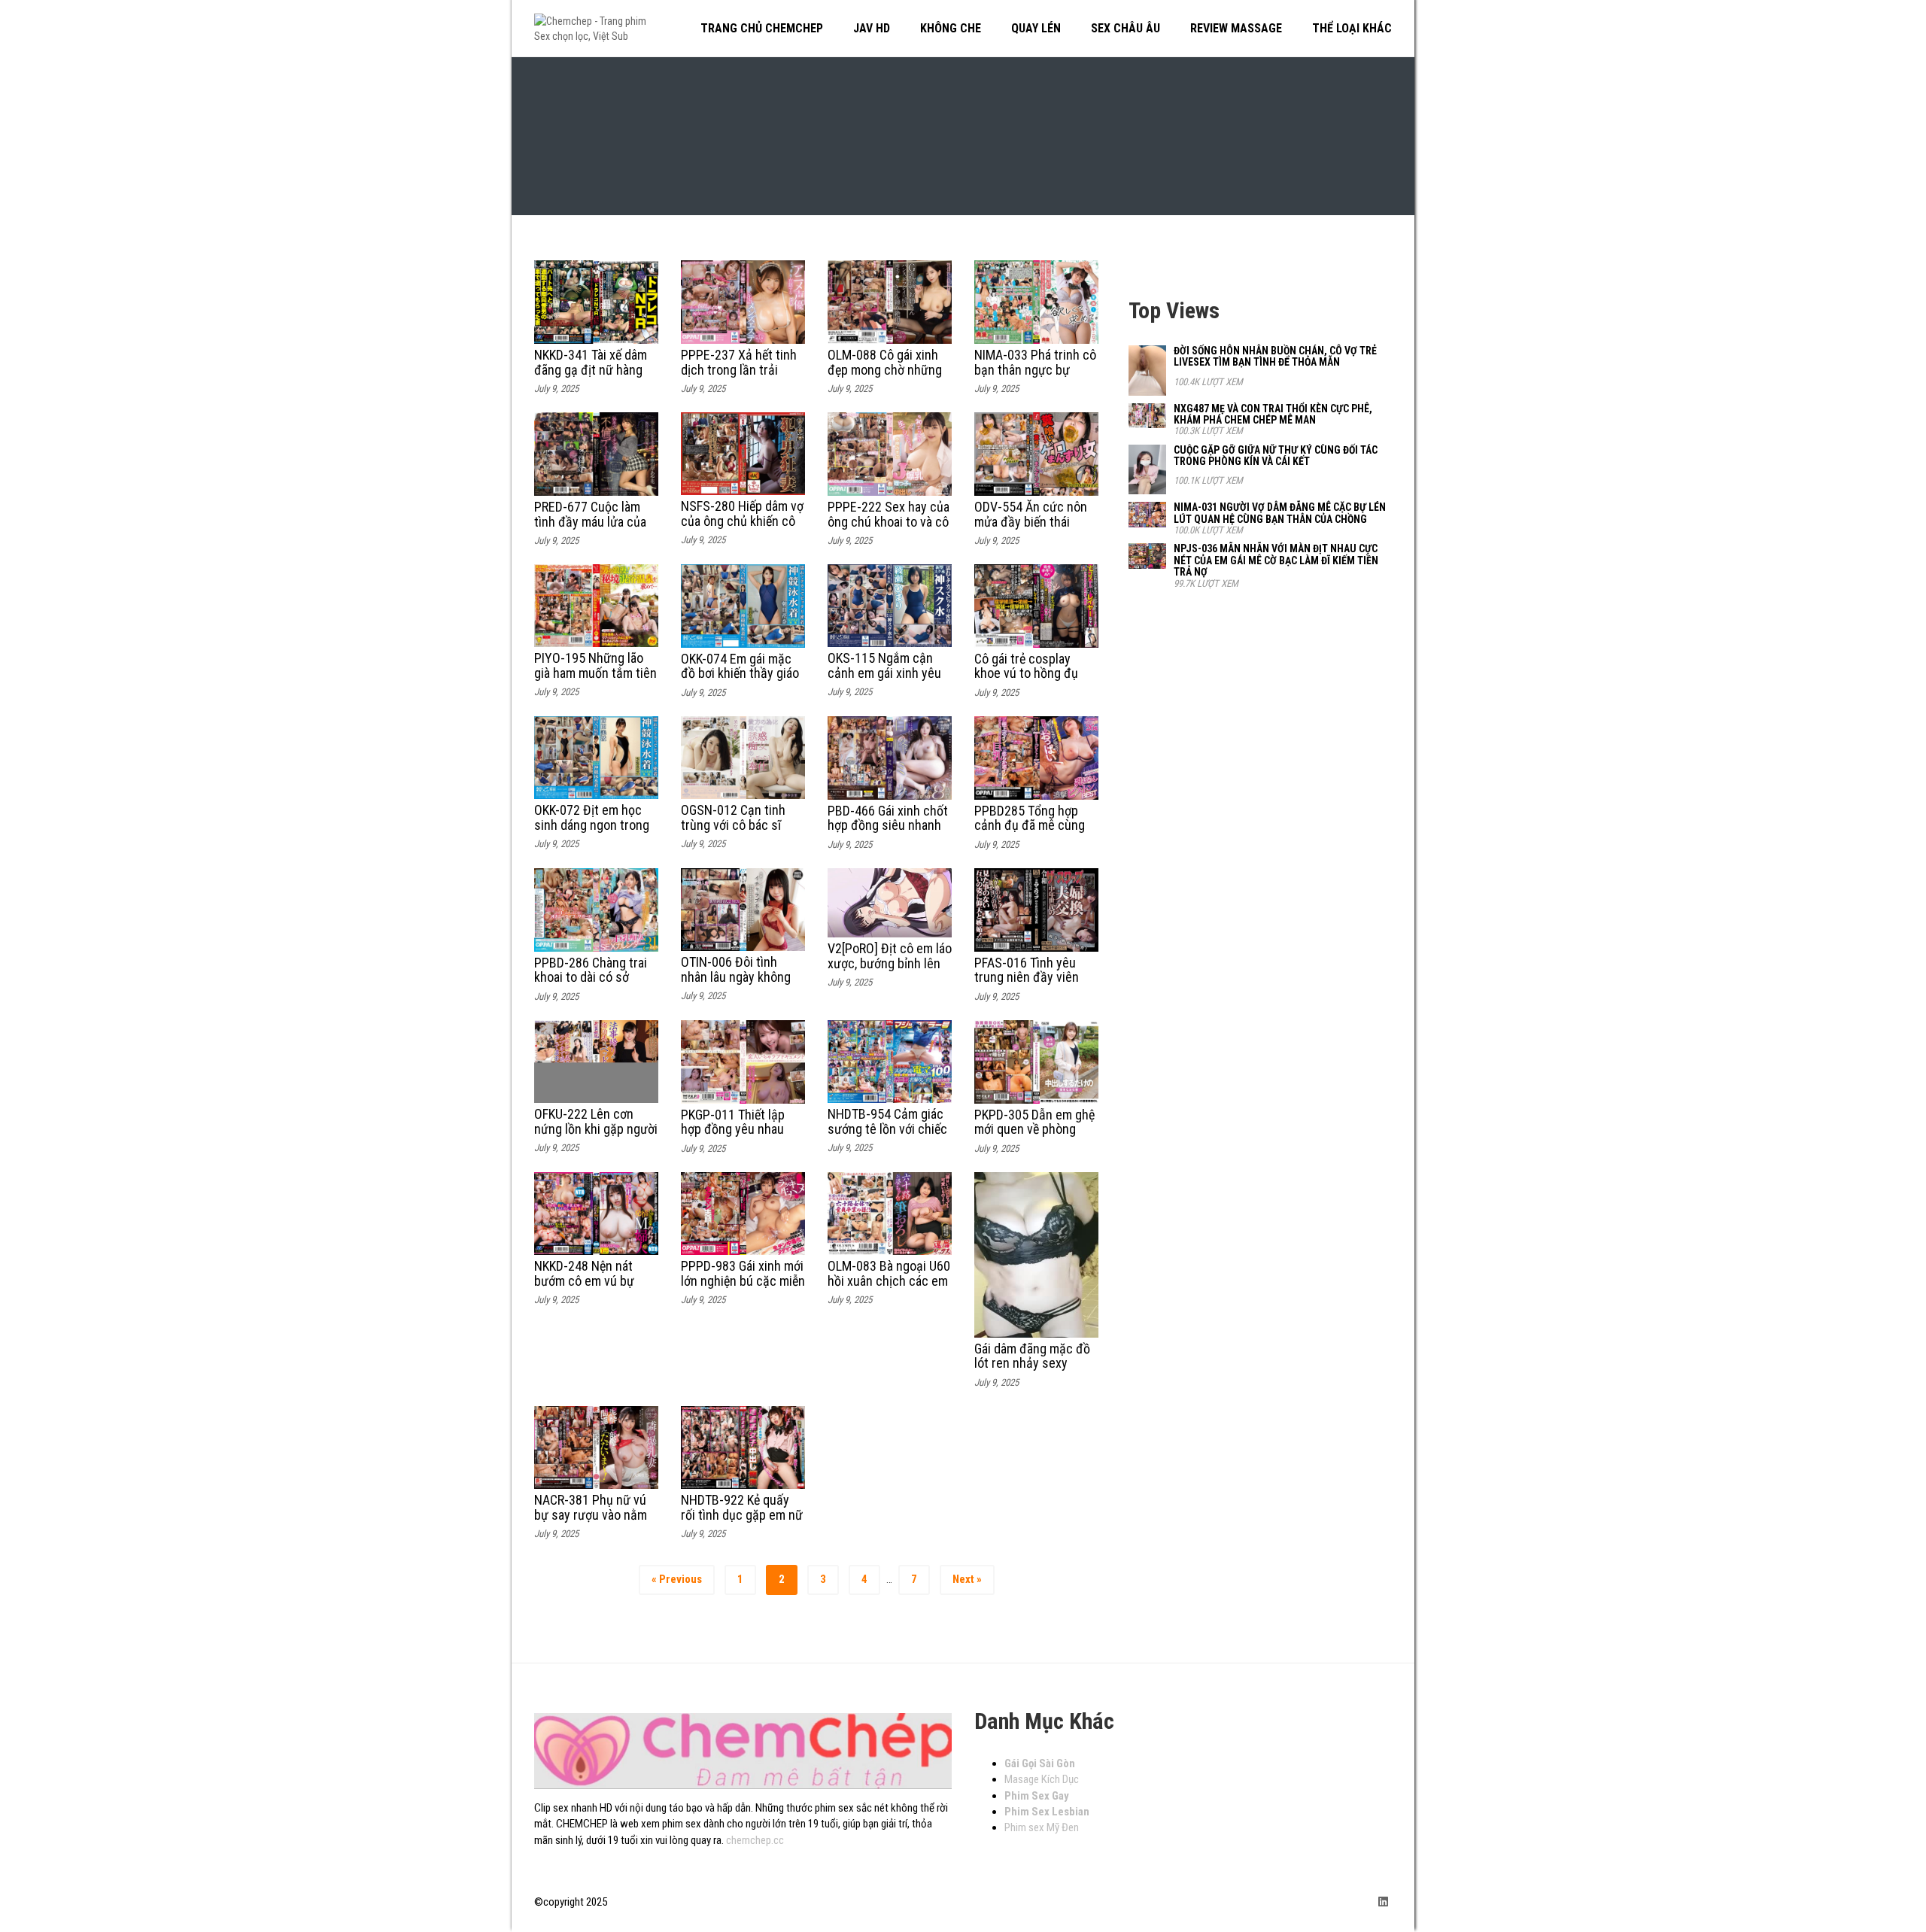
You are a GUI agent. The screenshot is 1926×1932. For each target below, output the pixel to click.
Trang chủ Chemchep (762, 28)
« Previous (677, 1579)
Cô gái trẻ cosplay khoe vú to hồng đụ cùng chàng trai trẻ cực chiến (1026, 681)
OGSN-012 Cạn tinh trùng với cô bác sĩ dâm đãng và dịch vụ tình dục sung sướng (737, 832)
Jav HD (872, 28)
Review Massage (1236, 28)
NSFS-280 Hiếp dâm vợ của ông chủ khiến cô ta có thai (742, 521)
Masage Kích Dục (1042, 1779)
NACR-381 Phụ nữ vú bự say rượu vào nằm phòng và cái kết (591, 1515)
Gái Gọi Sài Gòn (1040, 1763)
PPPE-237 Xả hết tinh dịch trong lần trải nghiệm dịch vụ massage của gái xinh (739, 377)
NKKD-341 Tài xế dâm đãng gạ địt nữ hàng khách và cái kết (591, 370)
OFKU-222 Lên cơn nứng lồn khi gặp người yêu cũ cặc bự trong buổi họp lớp (596, 1136)
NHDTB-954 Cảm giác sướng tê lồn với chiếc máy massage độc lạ (887, 1129)
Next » (967, 1579)
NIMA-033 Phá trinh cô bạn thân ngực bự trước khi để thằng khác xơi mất (1035, 377)
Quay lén (1036, 28)
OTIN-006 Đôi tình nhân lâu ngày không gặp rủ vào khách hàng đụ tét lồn (741, 984)
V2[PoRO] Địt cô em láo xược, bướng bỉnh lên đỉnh (890, 963)
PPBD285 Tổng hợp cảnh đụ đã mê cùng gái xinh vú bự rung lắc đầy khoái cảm (1035, 833)
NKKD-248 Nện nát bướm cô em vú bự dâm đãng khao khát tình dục (588, 1288)
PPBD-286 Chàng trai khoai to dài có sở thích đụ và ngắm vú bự (591, 985)
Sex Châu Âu (1126, 28)
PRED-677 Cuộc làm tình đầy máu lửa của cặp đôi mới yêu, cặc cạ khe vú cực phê (590, 529)
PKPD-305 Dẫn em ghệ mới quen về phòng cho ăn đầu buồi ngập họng (1034, 1137)
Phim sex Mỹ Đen (1042, 1827)
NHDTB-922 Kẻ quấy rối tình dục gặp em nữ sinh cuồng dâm (742, 1515)
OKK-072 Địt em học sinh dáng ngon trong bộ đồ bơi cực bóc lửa (593, 825)
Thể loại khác (1352, 28)
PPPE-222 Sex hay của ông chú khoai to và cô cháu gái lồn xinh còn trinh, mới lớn (889, 529)
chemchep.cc (755, 1840)
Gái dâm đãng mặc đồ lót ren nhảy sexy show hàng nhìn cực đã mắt (1032, 1371)
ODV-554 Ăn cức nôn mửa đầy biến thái (1031, 514)
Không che (951, 28)
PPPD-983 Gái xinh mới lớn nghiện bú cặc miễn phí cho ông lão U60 (743, 1281)
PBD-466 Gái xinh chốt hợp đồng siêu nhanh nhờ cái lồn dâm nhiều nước (888, 833)
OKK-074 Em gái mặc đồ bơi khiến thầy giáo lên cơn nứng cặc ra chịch (740, 681)
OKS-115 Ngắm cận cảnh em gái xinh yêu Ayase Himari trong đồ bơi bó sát (888, 680)
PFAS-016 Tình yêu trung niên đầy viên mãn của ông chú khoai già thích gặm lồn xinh (1036, 985)
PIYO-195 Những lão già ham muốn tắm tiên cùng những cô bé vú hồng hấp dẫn (595, 680)
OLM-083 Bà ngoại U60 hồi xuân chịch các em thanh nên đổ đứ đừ (889, 1281)
